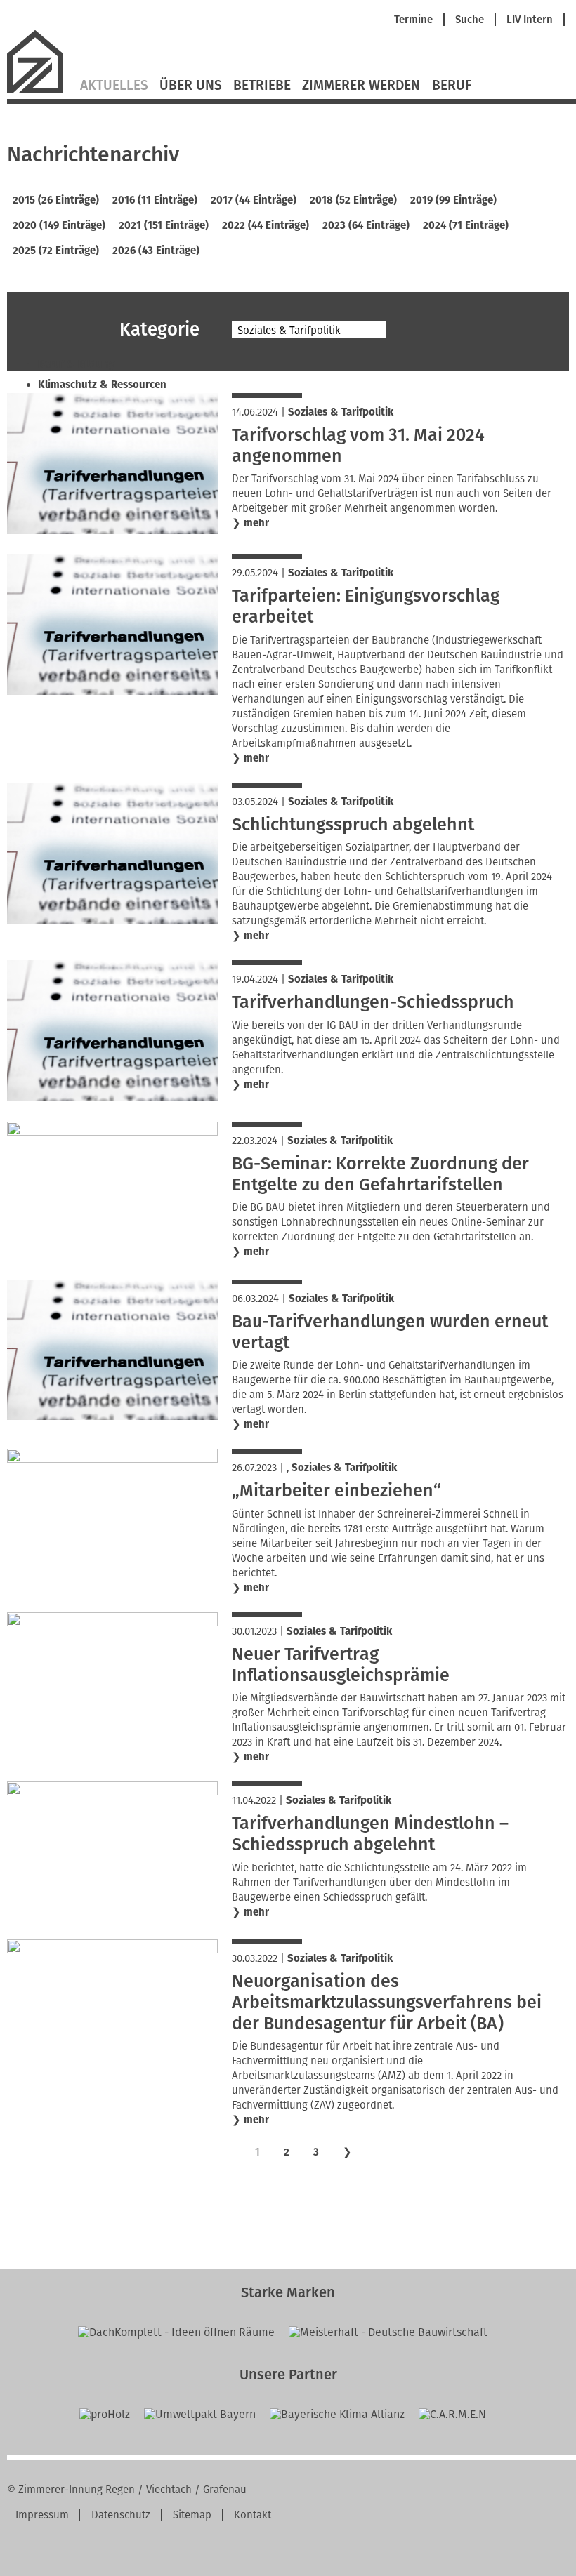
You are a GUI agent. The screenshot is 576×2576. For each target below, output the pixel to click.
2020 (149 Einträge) (59, 225)
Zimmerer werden (361, 86)
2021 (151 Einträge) (164, 225)
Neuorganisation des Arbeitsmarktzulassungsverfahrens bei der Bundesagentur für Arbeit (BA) (387, 2003)
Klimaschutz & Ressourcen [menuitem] (102, 385)
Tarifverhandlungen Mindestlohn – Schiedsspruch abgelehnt (370, 1834)
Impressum (42, 2515)
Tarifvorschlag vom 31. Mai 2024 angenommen (358, 446)
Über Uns (191, 86)
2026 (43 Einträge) (156, 251)
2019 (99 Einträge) (453, 200)
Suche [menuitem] (470, 20)
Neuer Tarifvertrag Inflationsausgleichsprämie (341, 1665)
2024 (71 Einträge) (466, 225)
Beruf (452, 86)
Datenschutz (121, 2515)
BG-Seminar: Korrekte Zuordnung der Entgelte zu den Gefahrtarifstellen (380, 1174)
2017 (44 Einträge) (254, 200)
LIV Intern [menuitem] (530, 20)
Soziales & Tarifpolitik (341, 412)
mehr (256, 523)
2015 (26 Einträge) (56, 200)
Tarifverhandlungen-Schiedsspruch (373, 1002)
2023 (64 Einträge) (366, 225)
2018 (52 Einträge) (353, 200)
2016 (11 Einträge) (155, 200)
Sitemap (192, 2515)
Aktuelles (114, 86)
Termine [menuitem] (413, 20)
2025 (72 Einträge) (56, 251)
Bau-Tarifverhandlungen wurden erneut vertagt (390, 1332)
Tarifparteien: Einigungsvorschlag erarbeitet (366, 606)
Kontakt (253, 2515)
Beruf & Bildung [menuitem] (76, 364)
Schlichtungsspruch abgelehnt (353, 825)
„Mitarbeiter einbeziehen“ (336, 1491)
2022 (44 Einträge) (266, 225)
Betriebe (262, 86)
